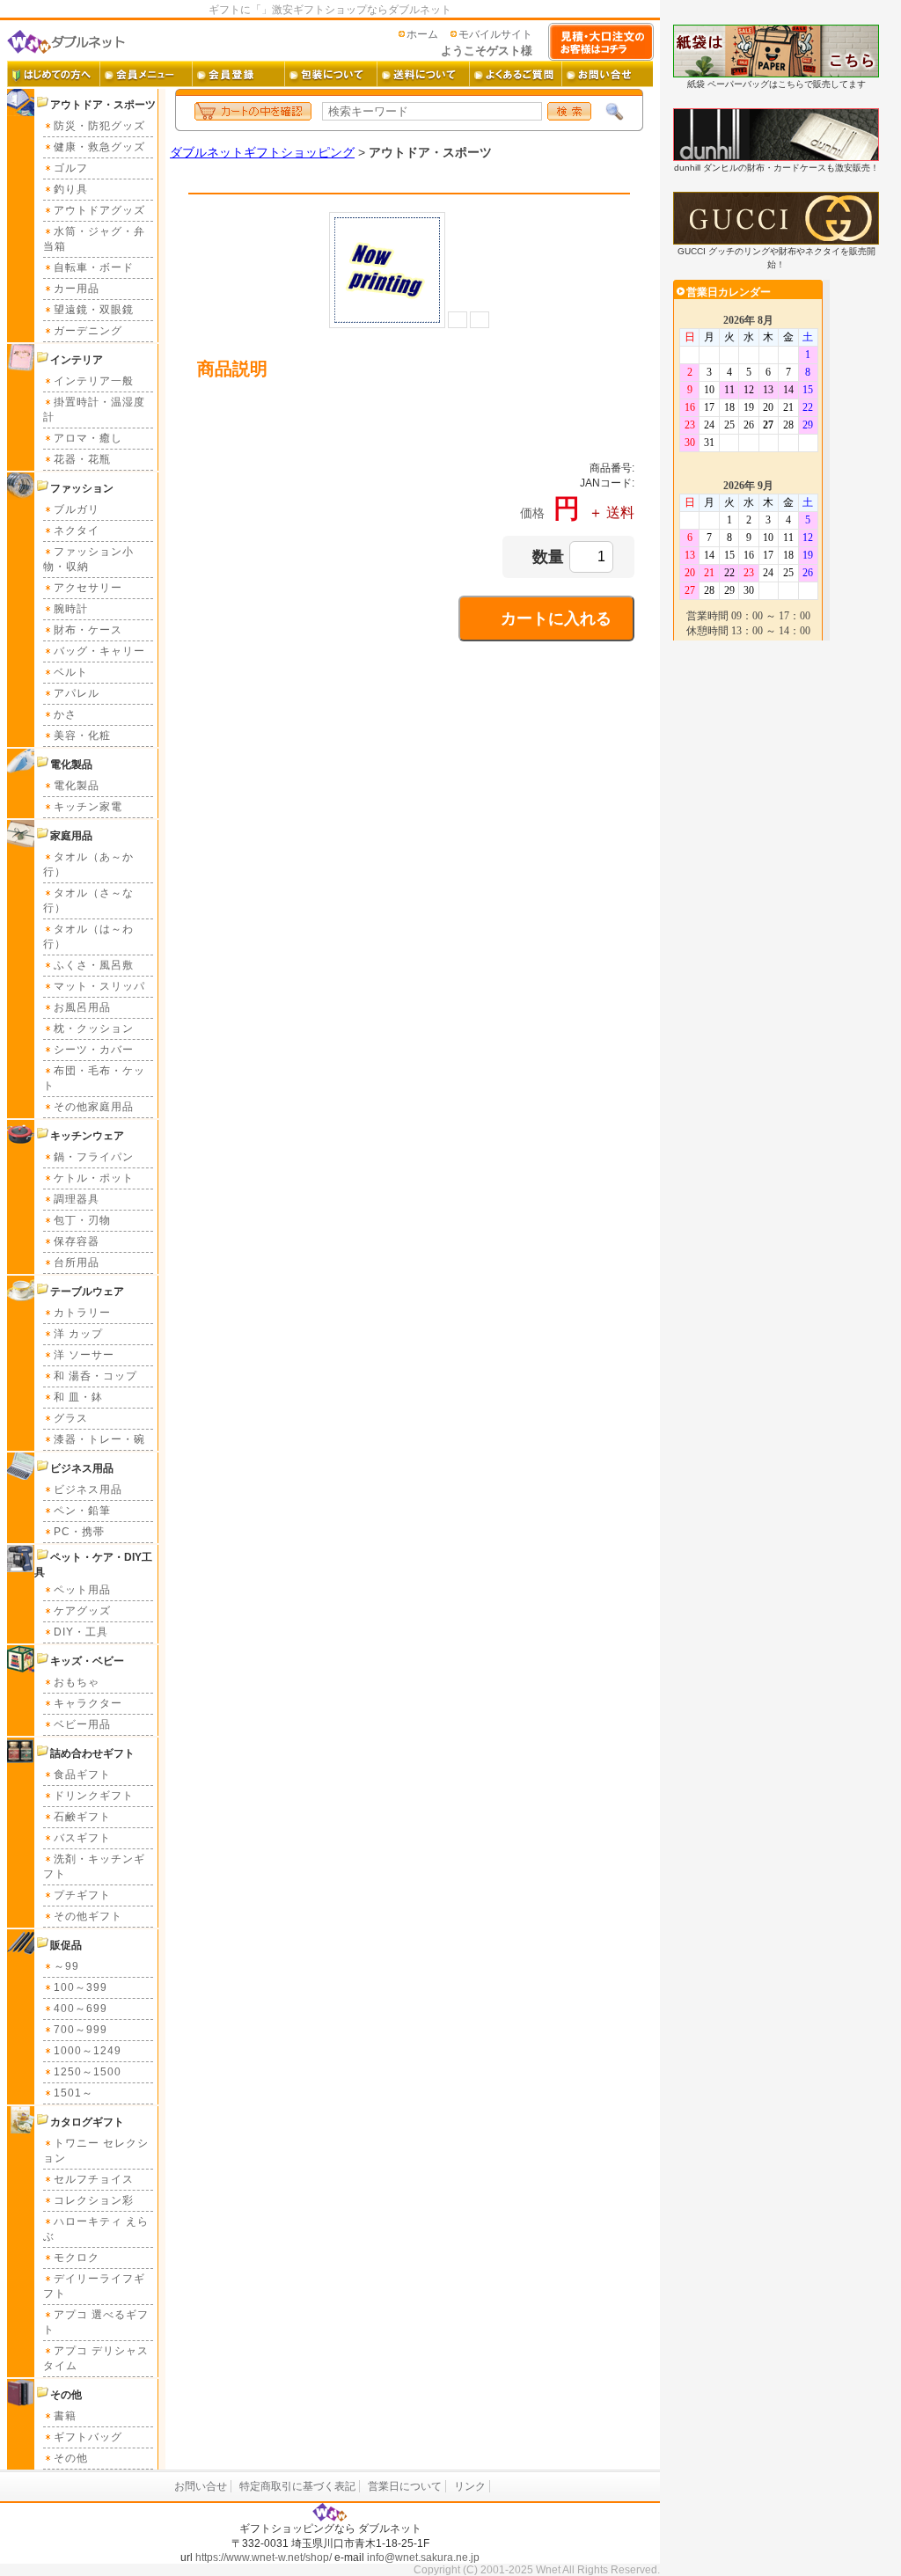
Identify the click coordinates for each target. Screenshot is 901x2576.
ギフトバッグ (88, 2437)
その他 (71, 2458)
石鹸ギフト (82, 1817)
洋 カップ (78, 1334)
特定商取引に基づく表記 (297, 2486)
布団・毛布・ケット (94, 1078)
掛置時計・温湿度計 (94, 410)
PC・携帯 (79, 1532)
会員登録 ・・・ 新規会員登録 (238, 74)
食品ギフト (82, 1775)
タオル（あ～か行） (88, 864)
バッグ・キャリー (99, 651)
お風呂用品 (82, 1007)
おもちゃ (77, 1682)
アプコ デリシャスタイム (96, 2358)
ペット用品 (82, 1590)
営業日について (405, 2486)
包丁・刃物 (82, 1220)
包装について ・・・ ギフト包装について (330, 74)
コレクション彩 (94, 2200)
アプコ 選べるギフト (96, 2322)
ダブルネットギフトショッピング (262, 152)
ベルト (71, 672)
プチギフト (82, 1895)
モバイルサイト (495, 34)
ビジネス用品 (88, 1489)
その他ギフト (88, 1916)
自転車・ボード (94, 267)
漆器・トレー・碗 (99, 1439)
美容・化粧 (82, 735)
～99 (66, 1966)
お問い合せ (201, 2486)
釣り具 (71, 189)
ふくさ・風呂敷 (94, 965)
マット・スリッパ (99, 986)
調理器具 (77, 1199)
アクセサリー (88, 588)
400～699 (81, 2009)
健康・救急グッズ (99, 147)
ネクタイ (77, 531)
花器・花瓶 (82, 459)
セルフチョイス (94, 2179)
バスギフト (82, 1838)
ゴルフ (71, 168)
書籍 (65, 2416)
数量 (548, 557)
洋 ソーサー (84, 1355)
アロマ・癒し (88, 438)
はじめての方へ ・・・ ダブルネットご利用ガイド (53, 74)
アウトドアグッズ (99, 210)
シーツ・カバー (94, 1050)
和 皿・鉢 (78, 1397)
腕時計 (71, 609)
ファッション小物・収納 (88, 559)
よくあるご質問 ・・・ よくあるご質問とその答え (515, 74)
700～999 (81, 2030)
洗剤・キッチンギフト (94, 1866)
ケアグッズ (82, 1611)
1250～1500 (88, 2072)
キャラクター (88, 1703)
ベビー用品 (82, 1724)
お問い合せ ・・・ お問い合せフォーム (608, 74)
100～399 (81, 1987)
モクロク (77, 2258)
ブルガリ (77, 509)
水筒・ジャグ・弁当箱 (94, 239)
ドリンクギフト (94, 1796)
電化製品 (77, 786)
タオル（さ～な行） (88, 900)
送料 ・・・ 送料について (423, 74)
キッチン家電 (88, 807)
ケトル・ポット (94, 1178)
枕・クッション (94, 1028)
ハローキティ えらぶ (96, 2229)
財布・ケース (88, 630)
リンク (470, 2486)
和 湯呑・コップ (95, 1376)
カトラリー (82, 1313)
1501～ (73, 2093)
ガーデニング (88, 331)
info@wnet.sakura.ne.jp (423, 2558)
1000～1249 (88, 2051)
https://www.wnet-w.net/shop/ (264, 2558)
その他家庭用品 (94, 1107)
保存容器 (77, 1241)
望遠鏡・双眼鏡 (94, 310)
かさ (65, 714)
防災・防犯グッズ (99, 126)
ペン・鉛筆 (82, 1511)
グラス (71, 1418)
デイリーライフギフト (94, 2286)
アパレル (77, 693)
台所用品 (77, 1262)
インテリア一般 (94, 381)
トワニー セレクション (96, 2151)
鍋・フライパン (94, 1157)
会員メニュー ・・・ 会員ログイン (146, 74)
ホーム (422, 34)
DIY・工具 (81, 1632)
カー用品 (77, 289)
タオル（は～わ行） (88, 937)
